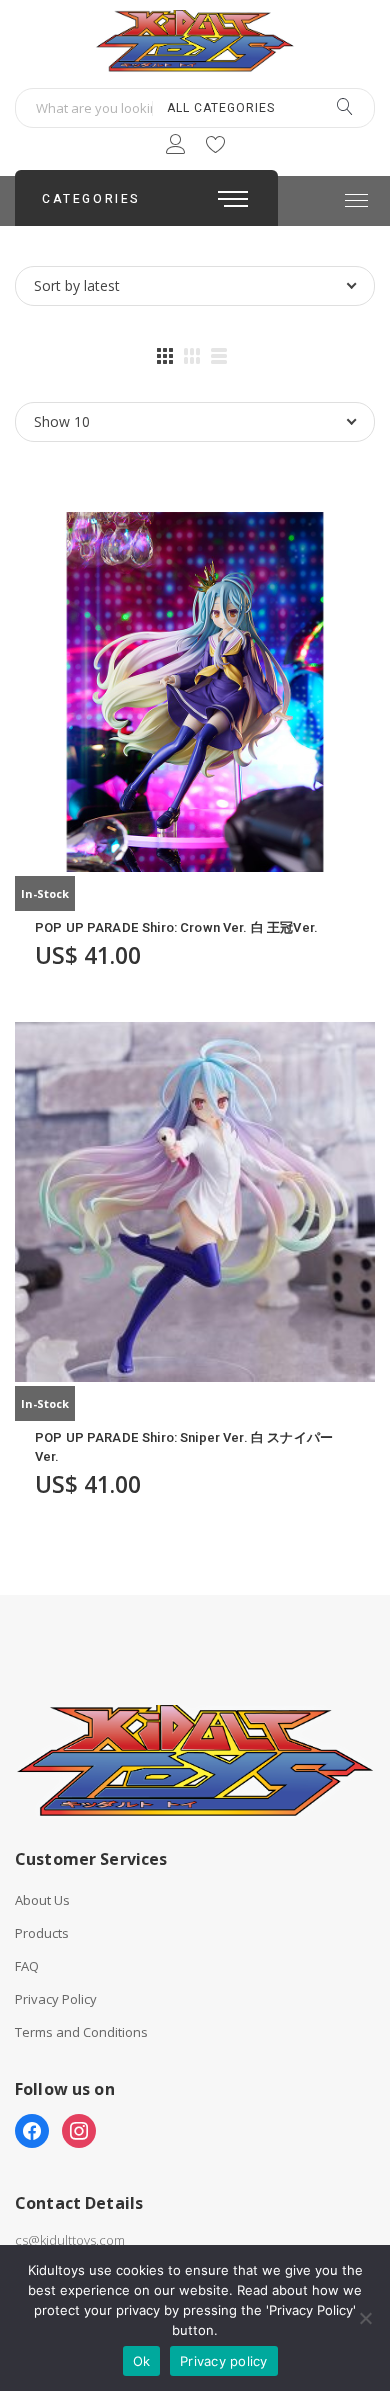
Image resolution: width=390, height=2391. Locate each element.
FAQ (27, 1966)
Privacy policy (224, 2361)
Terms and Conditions (81, 2032)
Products (42, 1933)
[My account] (175, 147)
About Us (42, 1900)
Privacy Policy (56, 1999)
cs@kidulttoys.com (70, 2240)
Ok (142, 2361)
